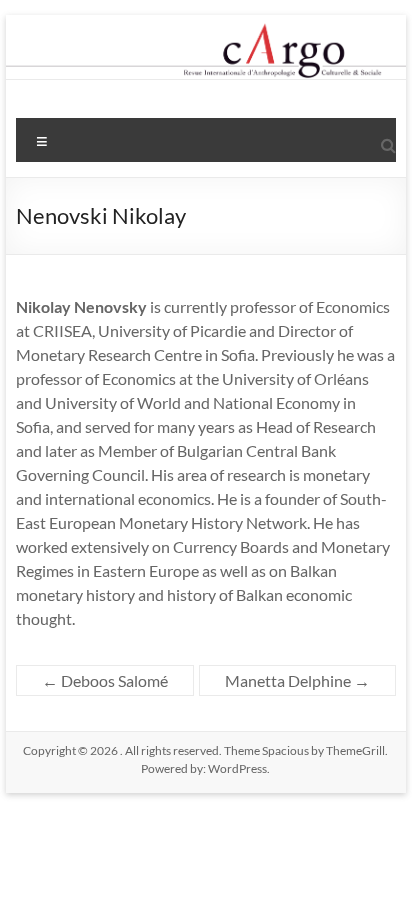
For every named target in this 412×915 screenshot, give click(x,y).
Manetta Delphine (297, 680)
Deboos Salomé (105, 680)
